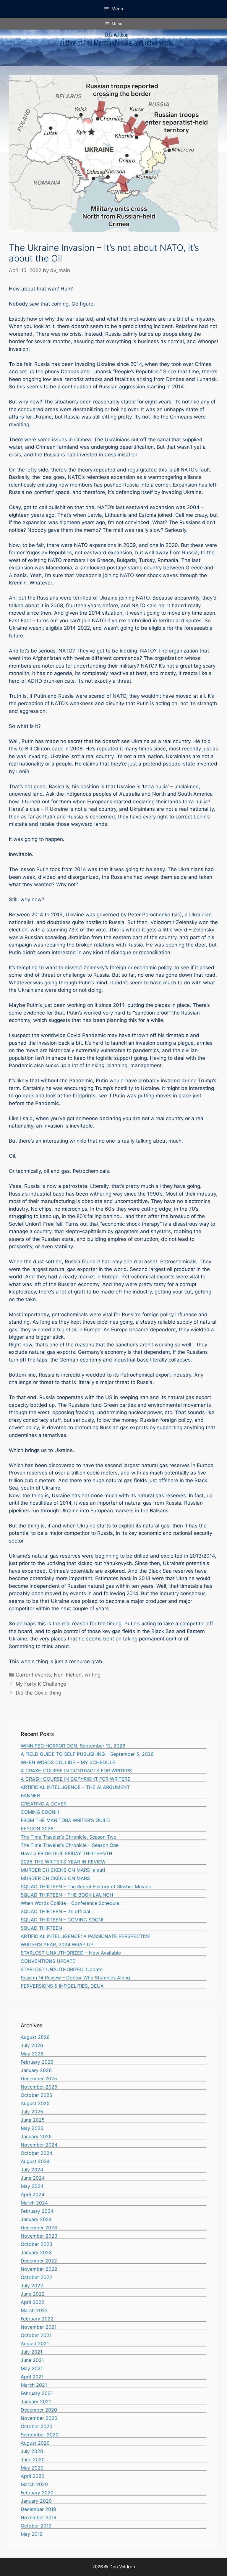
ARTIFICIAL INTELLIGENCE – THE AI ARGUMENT (75, 1787)
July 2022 (32, 2286)
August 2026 (35, 2037)
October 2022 (37, 2277)
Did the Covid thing (38, 1693)
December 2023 (39, 2228)
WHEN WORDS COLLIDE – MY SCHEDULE (68, 1762)
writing (93, 1675)
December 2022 (39, 2261)
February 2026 (37, 2062)
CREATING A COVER (44, 1804)
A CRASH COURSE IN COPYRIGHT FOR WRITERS (76, 1779)
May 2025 (32, 2128)
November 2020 (39, 2418)
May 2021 (32, 2368)
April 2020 (33, 2476)
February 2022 (37, 2319)
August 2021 (35, 2344)
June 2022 (33, 2294)
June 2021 (32, 2360)
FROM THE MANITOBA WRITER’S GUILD (65, 1820)
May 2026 (32, 2054)
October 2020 (37, 2426)
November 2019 (39, 2517)
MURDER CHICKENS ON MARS (55, 1878)
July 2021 (31, 2352)
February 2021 (37, 2393)
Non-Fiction (68, 1675)
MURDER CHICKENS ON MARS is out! (63, 1870)
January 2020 (36, 2501)
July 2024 (32, 2170)
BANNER (30, 1795)
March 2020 (34, 2484)
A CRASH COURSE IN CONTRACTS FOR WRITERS (76, 1771)
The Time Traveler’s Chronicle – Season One (70, 1845)
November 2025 (39, 2087)
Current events (33, 1675)
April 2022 (33, 2302)
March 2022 (34, 2310)
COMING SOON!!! (40, 1812)
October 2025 (37, 2095)
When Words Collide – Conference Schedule (70, 1903)
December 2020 (39, 2410)
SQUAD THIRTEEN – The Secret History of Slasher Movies (86, 1887)
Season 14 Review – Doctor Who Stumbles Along (75, 1978)
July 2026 (32, 2045)
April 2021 (32, 2377)
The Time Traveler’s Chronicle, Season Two (69, 1837)
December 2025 (39, 2078)
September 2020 (40, 2435)
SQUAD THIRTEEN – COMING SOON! (62, 1920)
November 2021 (39, 2327)
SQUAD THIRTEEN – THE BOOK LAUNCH (67, 1895)
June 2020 (33, 2459)
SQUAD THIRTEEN (41, 1928)
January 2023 (36, 2252)
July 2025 (32, 2112)
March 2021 (34, 2385)
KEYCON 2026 (37, 1829)
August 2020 (35, 2443)
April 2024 (33, 2194)
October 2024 (37, 2153)
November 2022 (39, 2269)
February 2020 (37, 2493)
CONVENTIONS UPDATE (48, 1961)
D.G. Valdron (117, 35)
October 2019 (36, 2526)
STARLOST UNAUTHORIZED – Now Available (71, 1953)
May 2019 (32, 2534)
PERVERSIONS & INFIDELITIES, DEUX (62, 1986)
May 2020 (32, 2468)
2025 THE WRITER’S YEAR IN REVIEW (63, 1862)
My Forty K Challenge (41, 1684)
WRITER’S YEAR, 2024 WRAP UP (57, 1944)
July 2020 (32, 2451)
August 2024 (35, 2161)
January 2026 (36, 2070)
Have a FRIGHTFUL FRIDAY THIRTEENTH (67, 1853)
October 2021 (36, 2335)
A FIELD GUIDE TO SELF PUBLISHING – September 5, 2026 (87, 1754)
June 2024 (33, 2178)
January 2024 (36, 2219)
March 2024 (34, 2203)
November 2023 (39, 2236)
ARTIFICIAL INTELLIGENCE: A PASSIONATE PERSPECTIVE (85, 1936)
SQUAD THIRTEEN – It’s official (55, 1911)
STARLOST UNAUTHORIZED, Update (62, 1969)
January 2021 (36, 2401)
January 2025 (36, 2136)
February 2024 (37, 2211)
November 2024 (39, 2145)
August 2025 (35, 2103)
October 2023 (37, 2244)
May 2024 (32, 2186)
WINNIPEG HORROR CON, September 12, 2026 (73, 1746)
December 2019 (38, 2509)
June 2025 (33, 2120)
